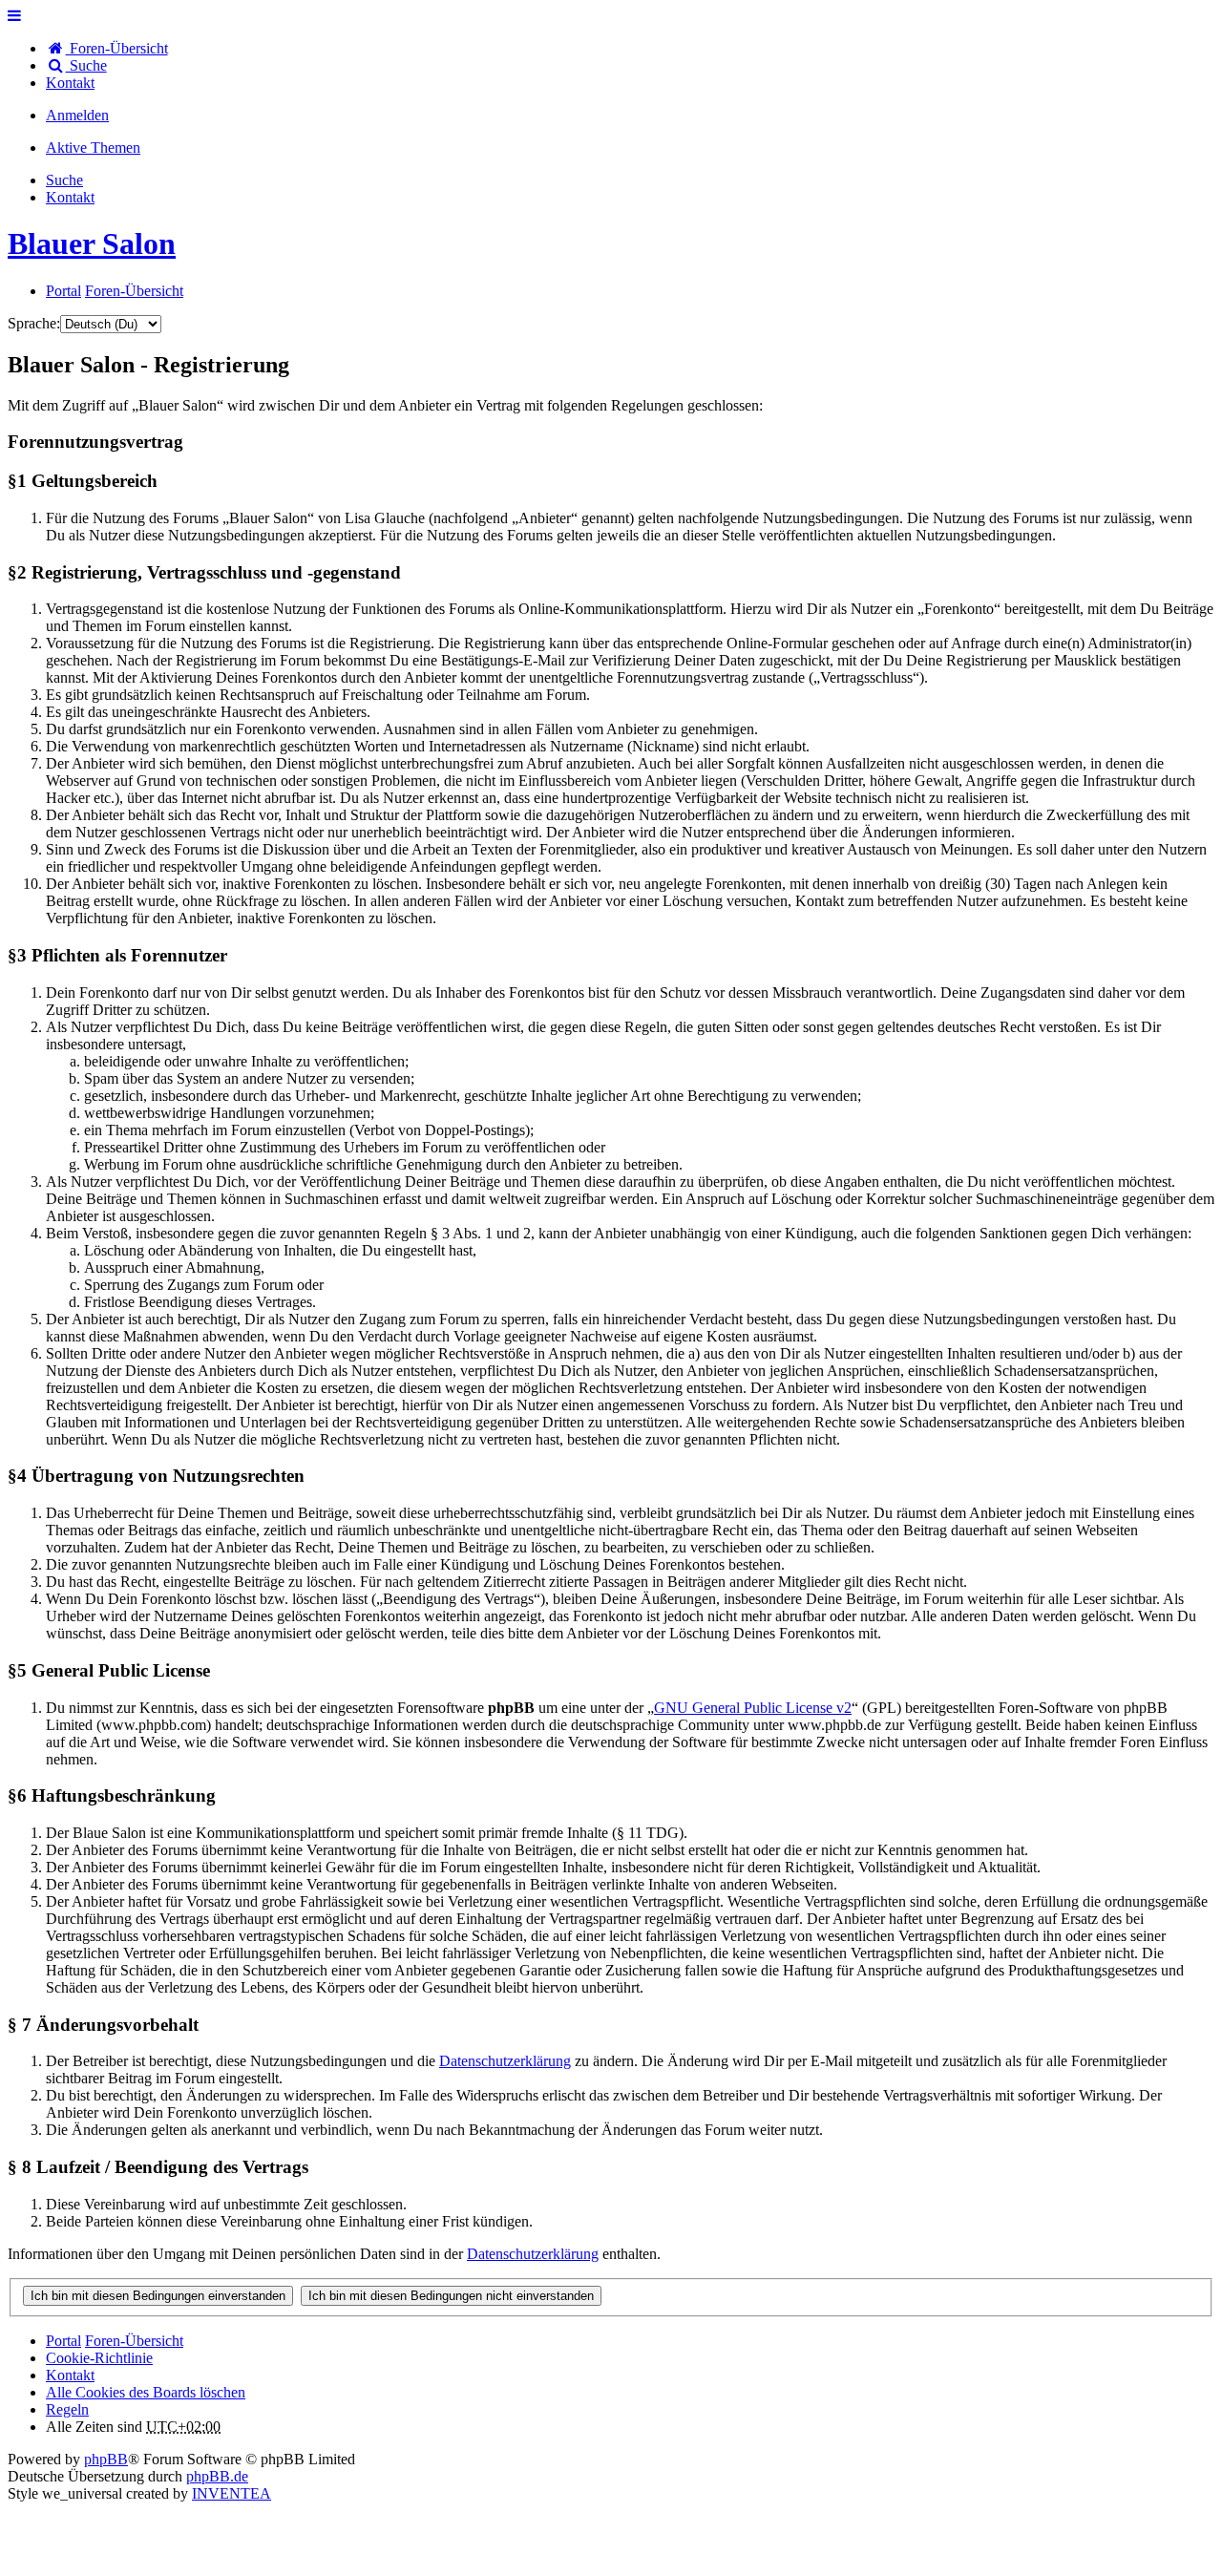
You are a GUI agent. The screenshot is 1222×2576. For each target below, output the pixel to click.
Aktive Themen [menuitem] (93, 148)
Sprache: (34, 323)
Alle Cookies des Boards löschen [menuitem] (146, 2392)
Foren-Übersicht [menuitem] (117, 48)
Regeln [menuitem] (67, 2409)
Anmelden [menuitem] (77, 115)
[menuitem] (70, 83)
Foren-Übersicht (134, 2341)
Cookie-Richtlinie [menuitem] (99, 2358)
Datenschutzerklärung (505, 2061)
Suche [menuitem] (86, 65)
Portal (63, 291)
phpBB (106, 2459)
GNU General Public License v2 (753, 1708)
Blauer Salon (92, 243)
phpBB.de (217, 2476)
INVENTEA (232, 2493)
